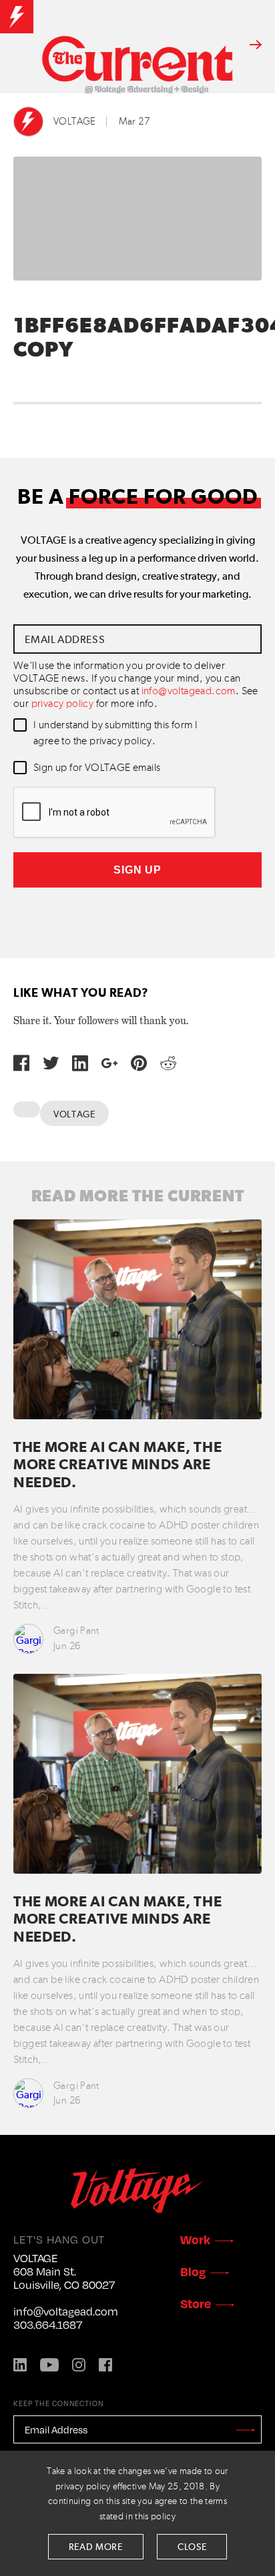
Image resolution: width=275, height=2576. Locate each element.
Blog (193, 2271)
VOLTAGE (75, 122)
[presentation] (115, 813)
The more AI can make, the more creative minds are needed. (117, 1466)
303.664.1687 (48, 2325)
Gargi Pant (76, 1631)
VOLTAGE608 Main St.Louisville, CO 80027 (64, 2271)
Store (196, 2303)
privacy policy (63, 704)
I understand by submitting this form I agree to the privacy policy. (115, 734)
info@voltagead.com (189, 692)
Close (192, 2547)
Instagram (79, 2365)
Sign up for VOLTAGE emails (97, 768)
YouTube (49, 2365)
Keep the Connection (59, 2403)
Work (195, 2239)
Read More (96, 2547)
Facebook (105, 2365)
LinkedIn (20, 2365)
